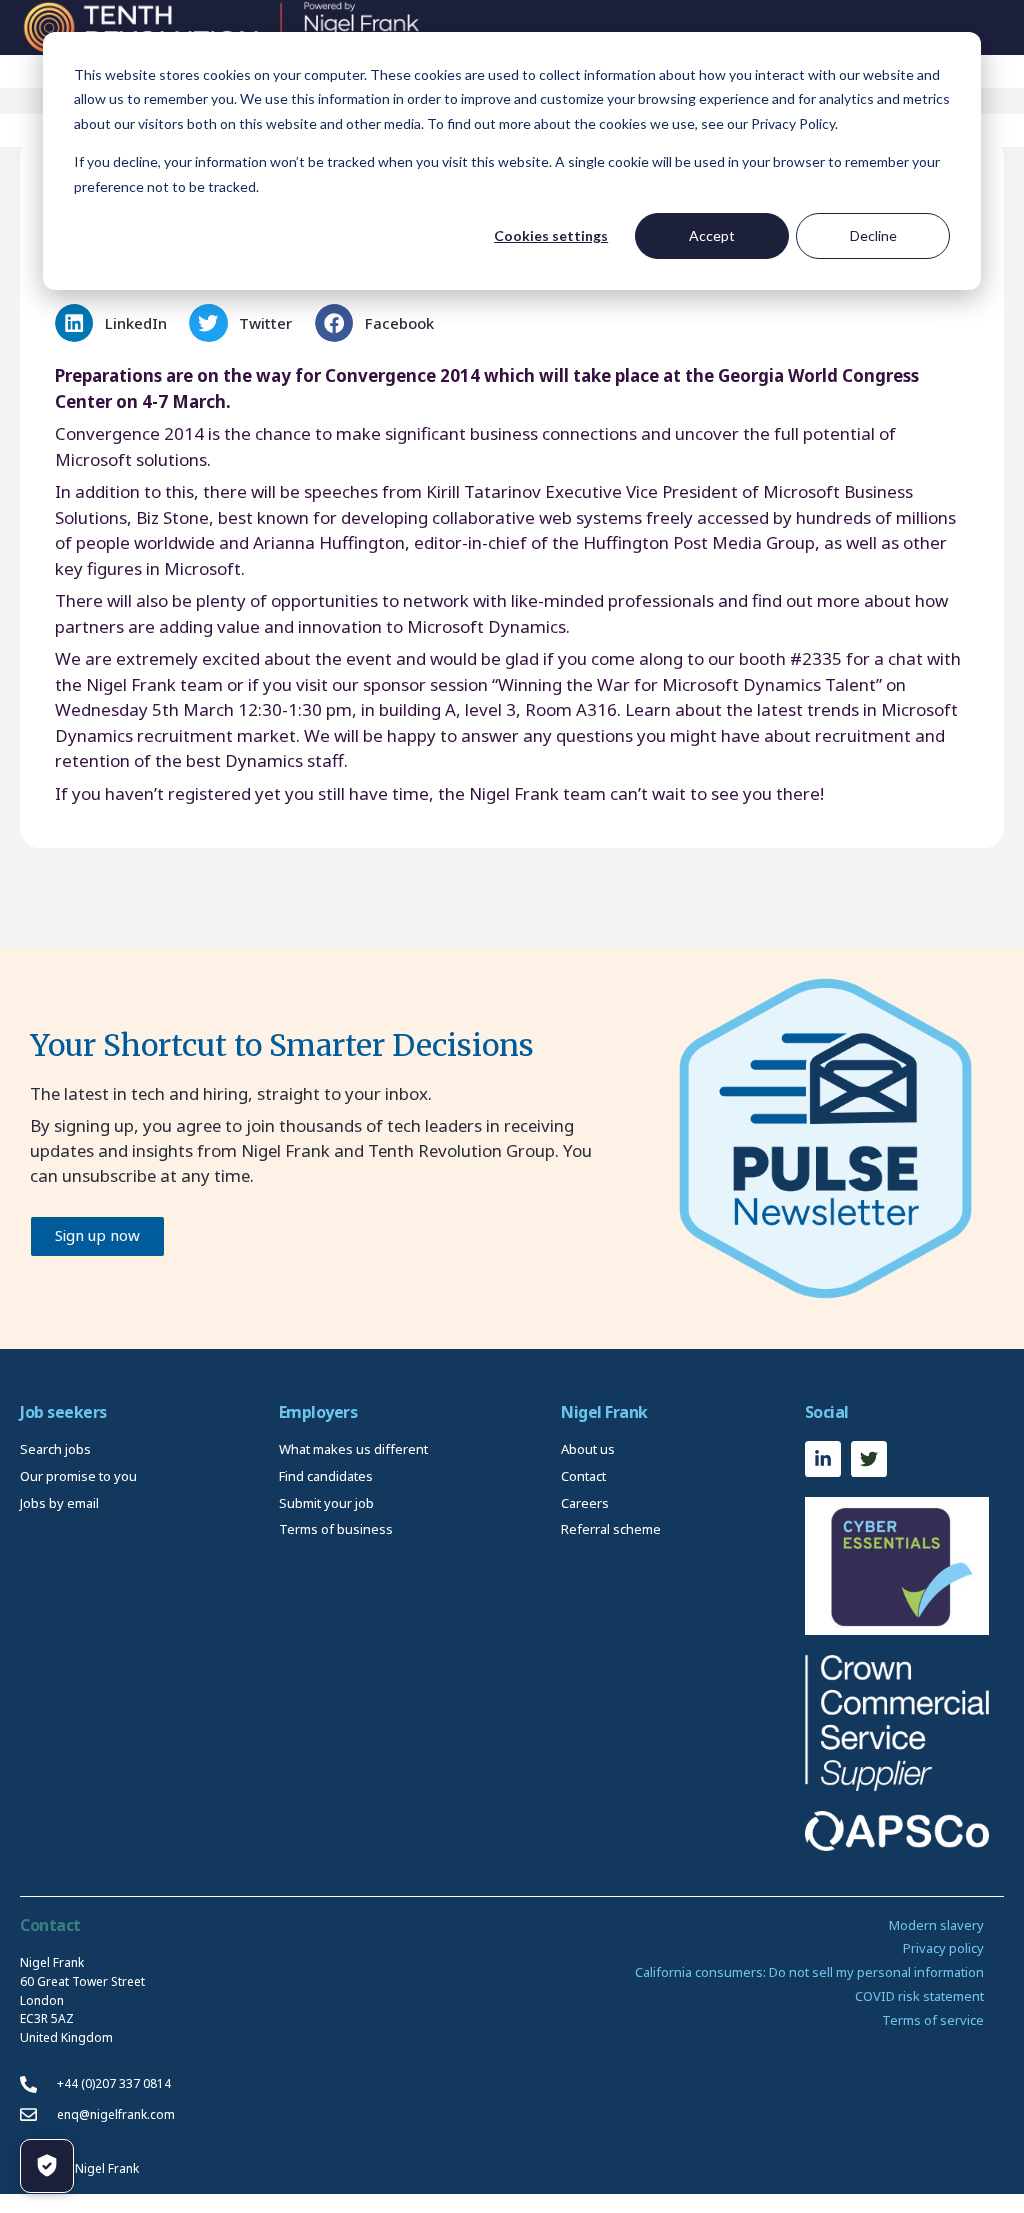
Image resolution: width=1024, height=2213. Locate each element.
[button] (117, 323)
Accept (712, 235)
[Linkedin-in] (823, 1459)
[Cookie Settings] (47, 2166)
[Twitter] (869, 1459)
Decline (873, 235)
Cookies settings (551, 235)
